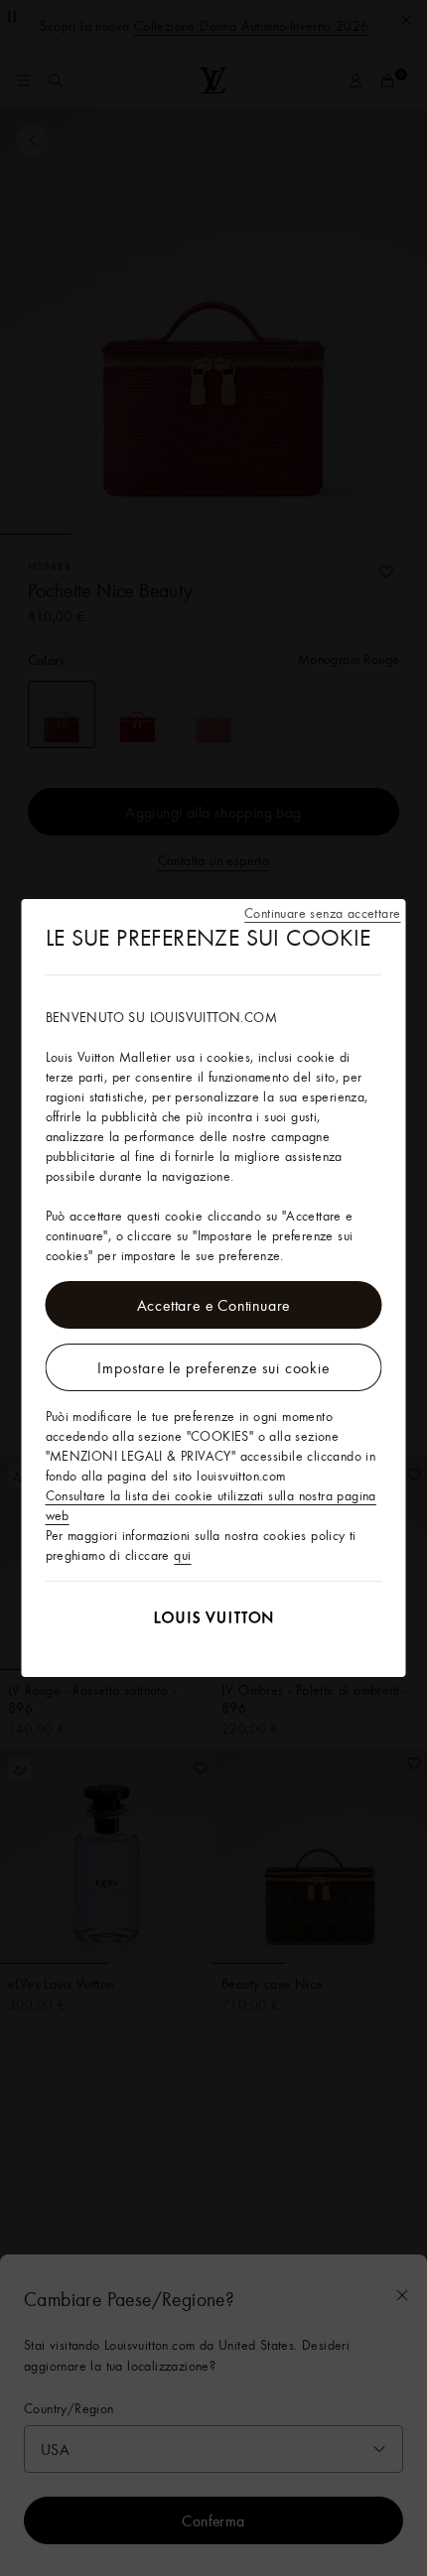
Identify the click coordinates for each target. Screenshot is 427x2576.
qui (182, 1555)
